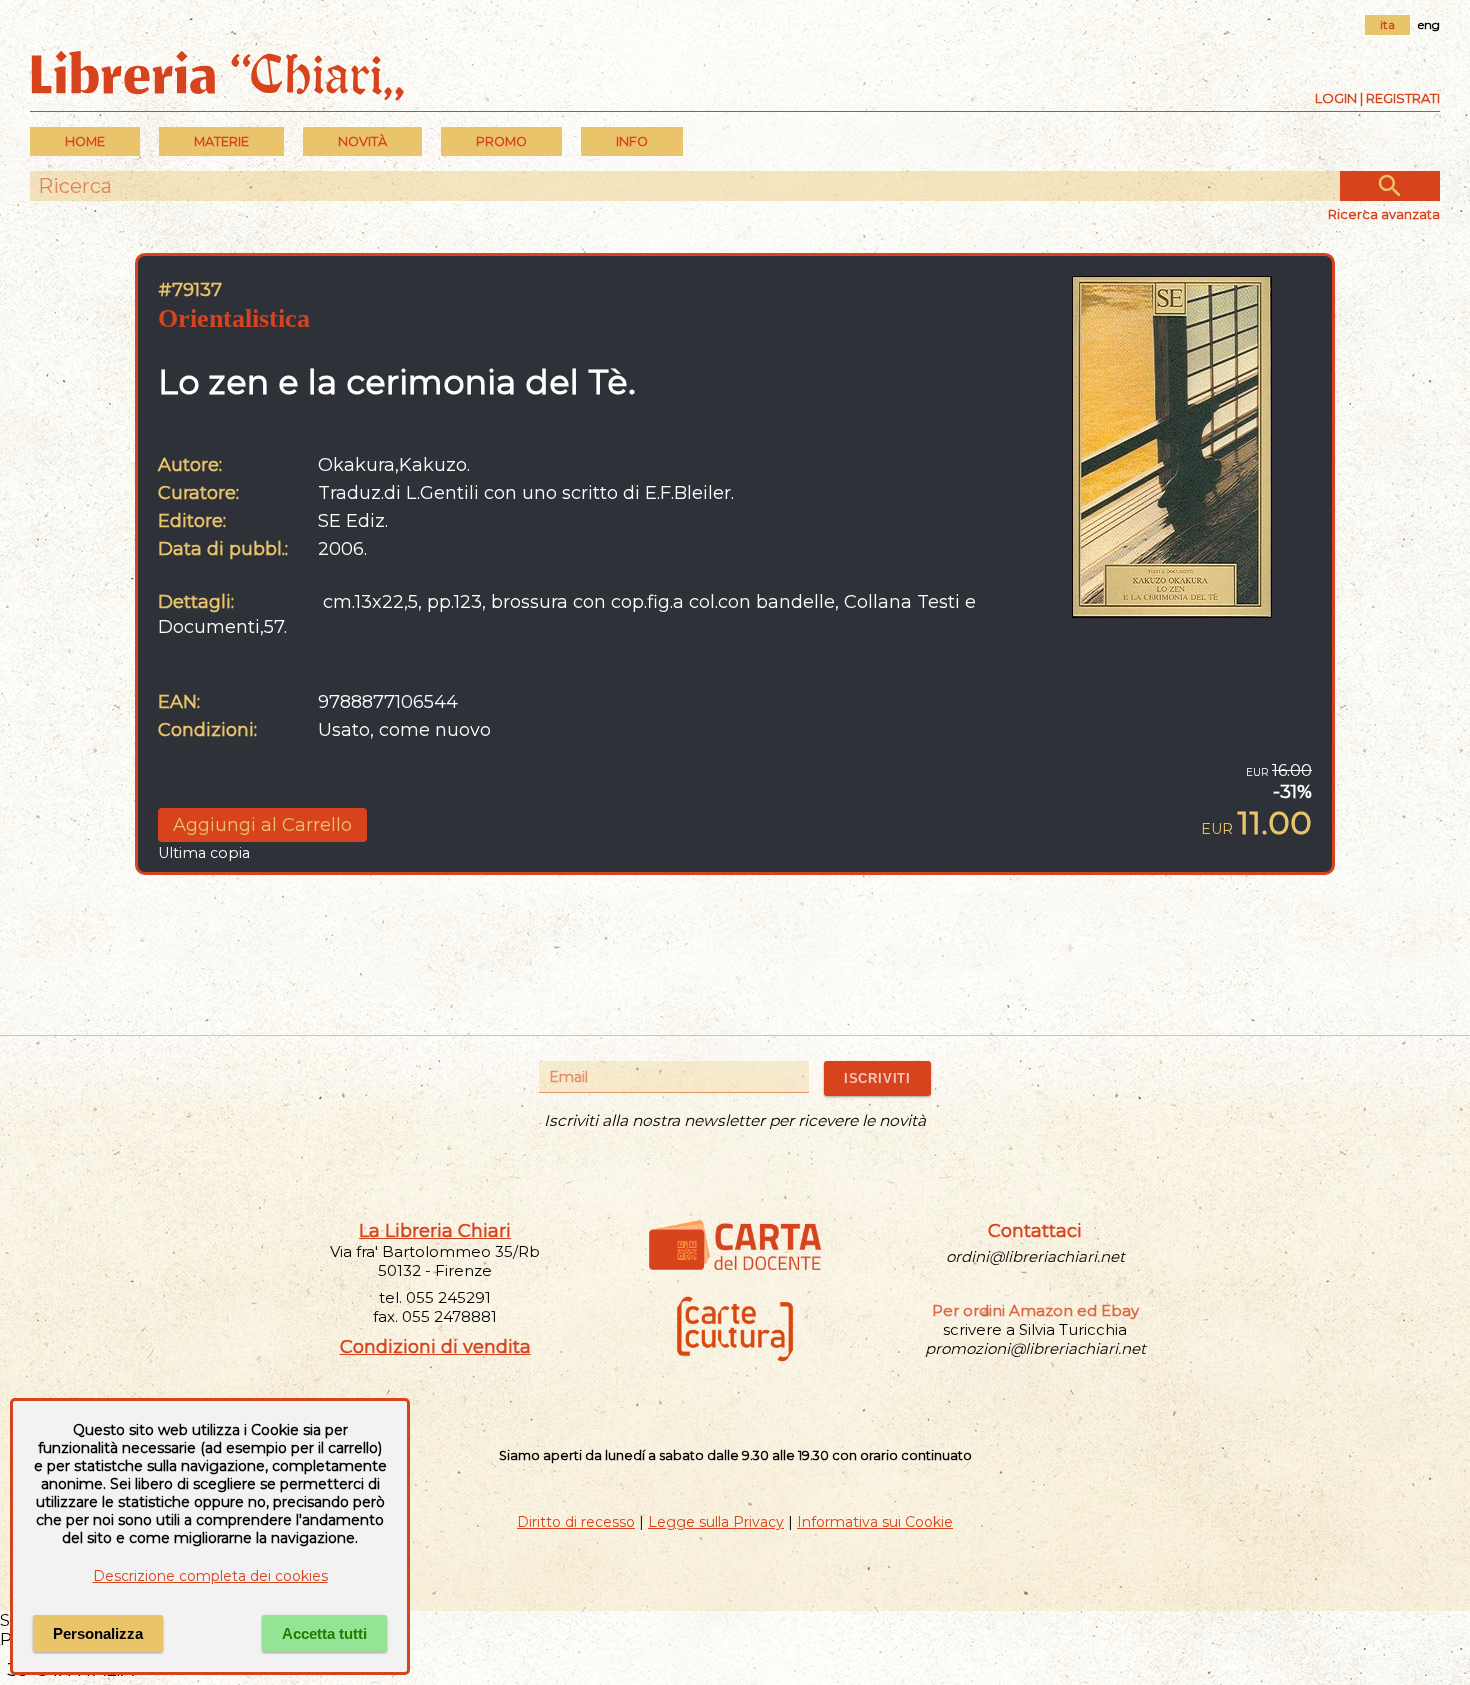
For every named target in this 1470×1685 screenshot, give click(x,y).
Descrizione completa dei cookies (210, 1576)
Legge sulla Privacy (716, 1522)
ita (1387, 24)
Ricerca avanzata (1384, 214)
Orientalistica (234, 318)
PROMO (501, 141)
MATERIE (221, 141)
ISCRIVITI (877, 1078)
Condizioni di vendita (435, 1347)
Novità (362, 141)
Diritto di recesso (576, 1522)
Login (1336, 98)
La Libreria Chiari (435, 1231)
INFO (632, 141)
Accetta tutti (324, 1633)
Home (85, 141)
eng (1429, 24)
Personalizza (98, 1633)
